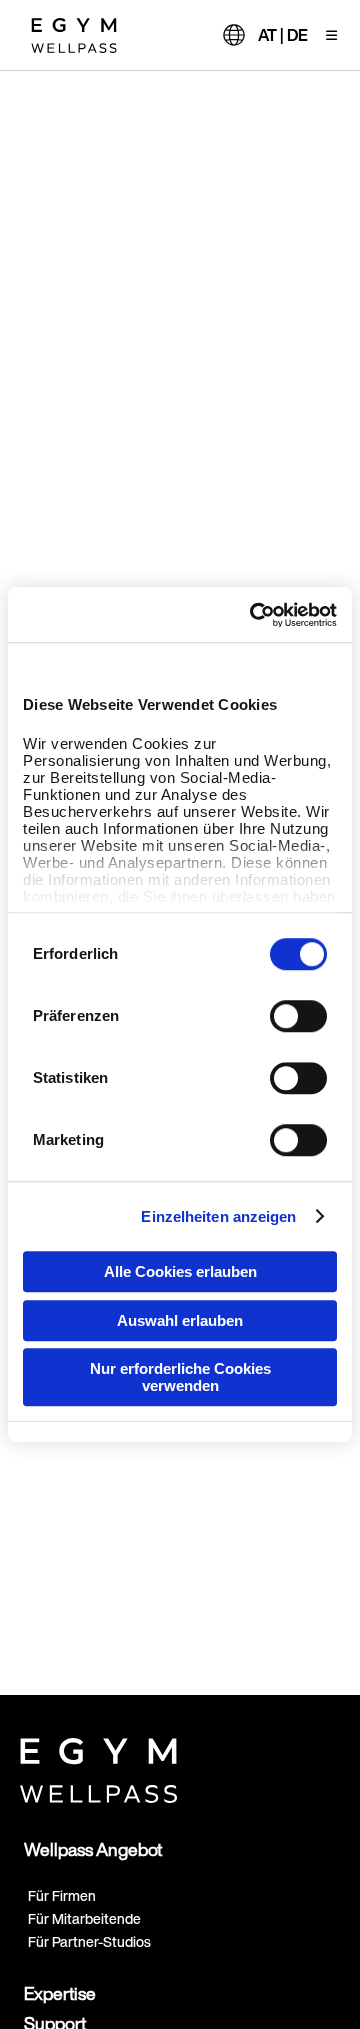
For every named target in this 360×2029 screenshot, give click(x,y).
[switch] (298, 1016)
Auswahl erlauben (180, 1320)
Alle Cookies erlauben (180, 1271)
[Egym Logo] (98, 1766)
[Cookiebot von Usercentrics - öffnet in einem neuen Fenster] (254, 615)
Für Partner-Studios (89, 1941)
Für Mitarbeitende (84, 1918)
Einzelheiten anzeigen (218, 1216)
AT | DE (283, 35)
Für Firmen (62, 1895)
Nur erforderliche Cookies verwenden (180, 1377)
